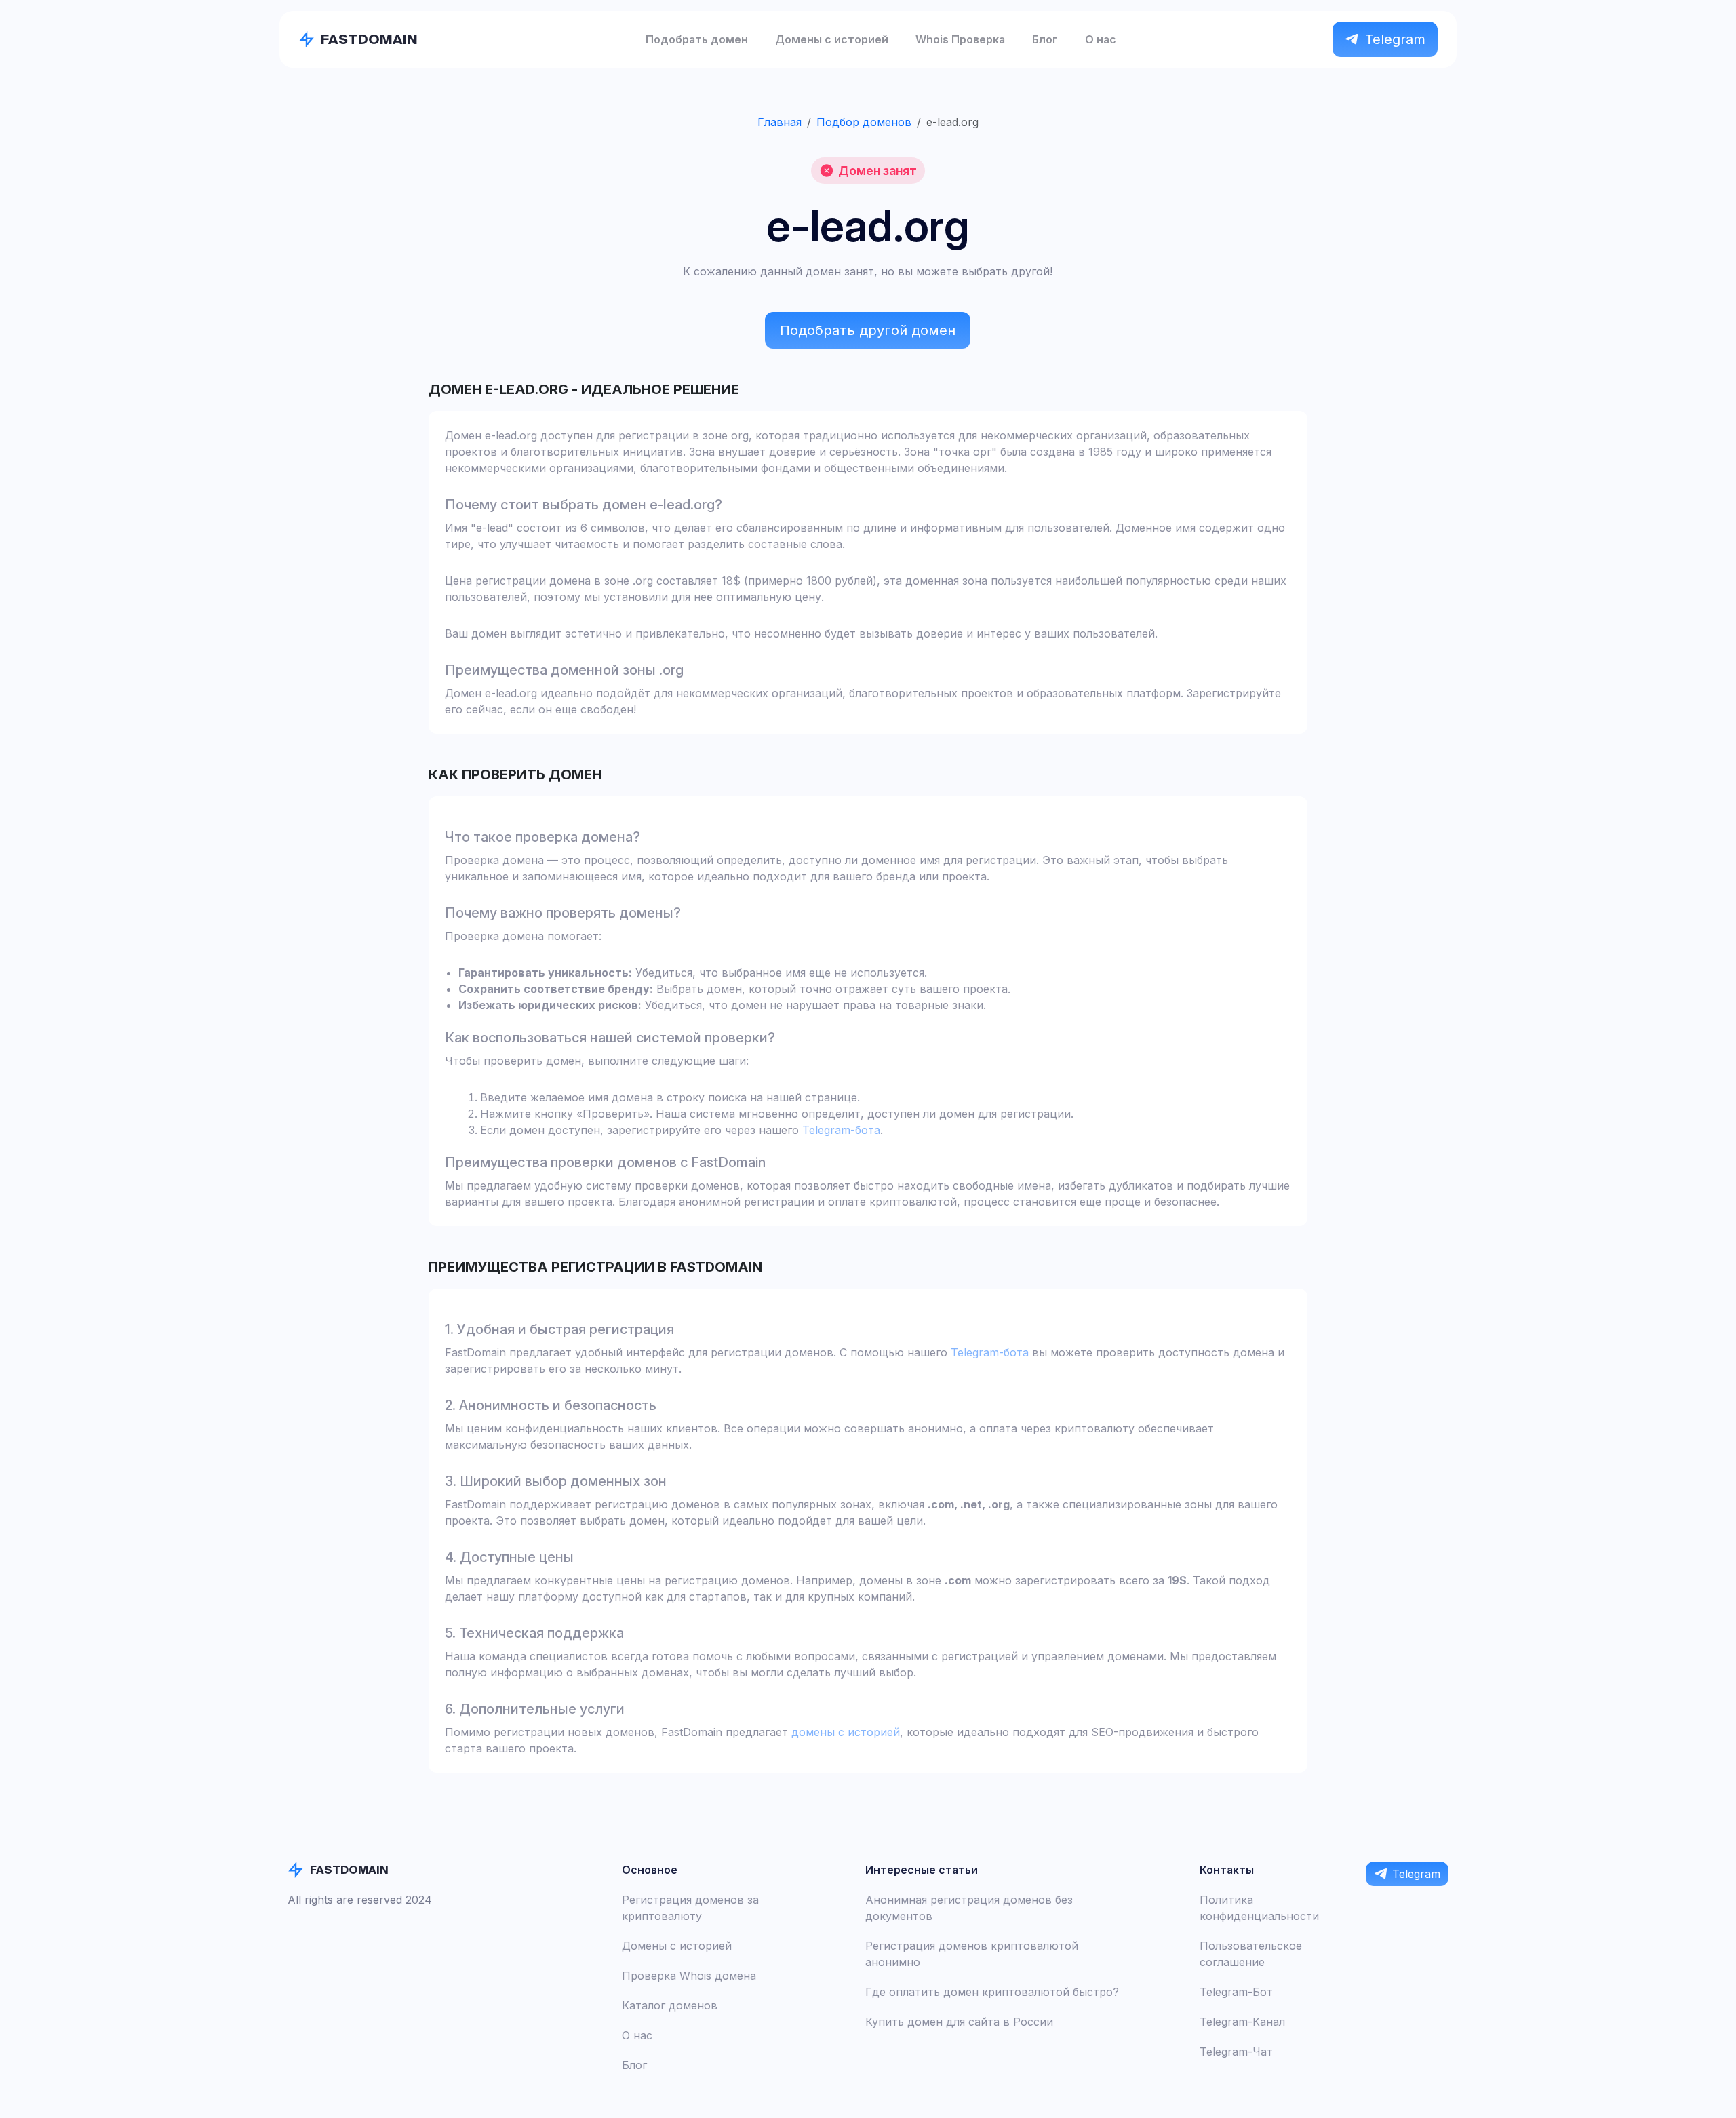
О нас (1101, 39)
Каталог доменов (670, 2005)
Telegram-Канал (1242, 2022)
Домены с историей (832, 39)
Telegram (1395, 39)
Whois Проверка (960, 39)
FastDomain (369, 39)
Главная (780, 122)
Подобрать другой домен (868, 330)
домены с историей (846, 1732)
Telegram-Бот (1236, 1992)
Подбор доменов (864, 122)
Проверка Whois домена (689, 1976)
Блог (1045, 39)
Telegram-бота (841, 1130)
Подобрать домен (697, 39)
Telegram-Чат (1236, 2052)
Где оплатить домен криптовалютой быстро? (992, 1992)
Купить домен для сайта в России (959, 2022)
